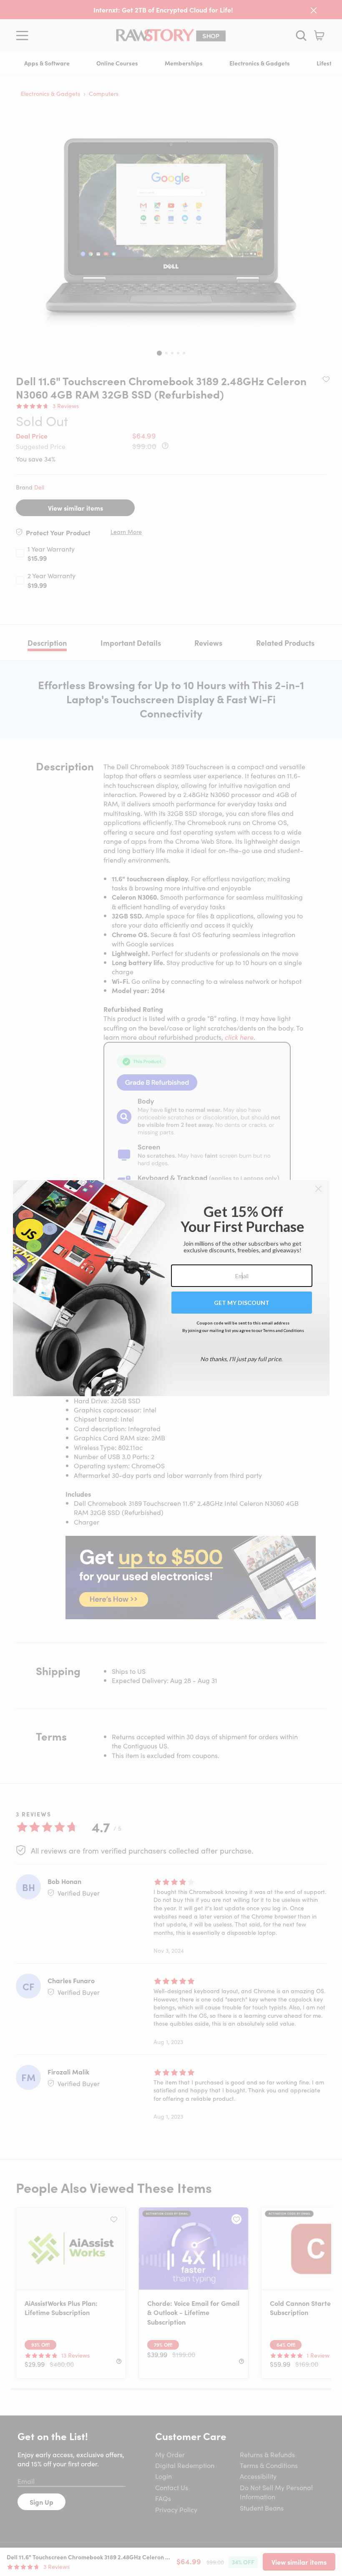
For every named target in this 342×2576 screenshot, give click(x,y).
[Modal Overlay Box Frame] (171, 1288)
